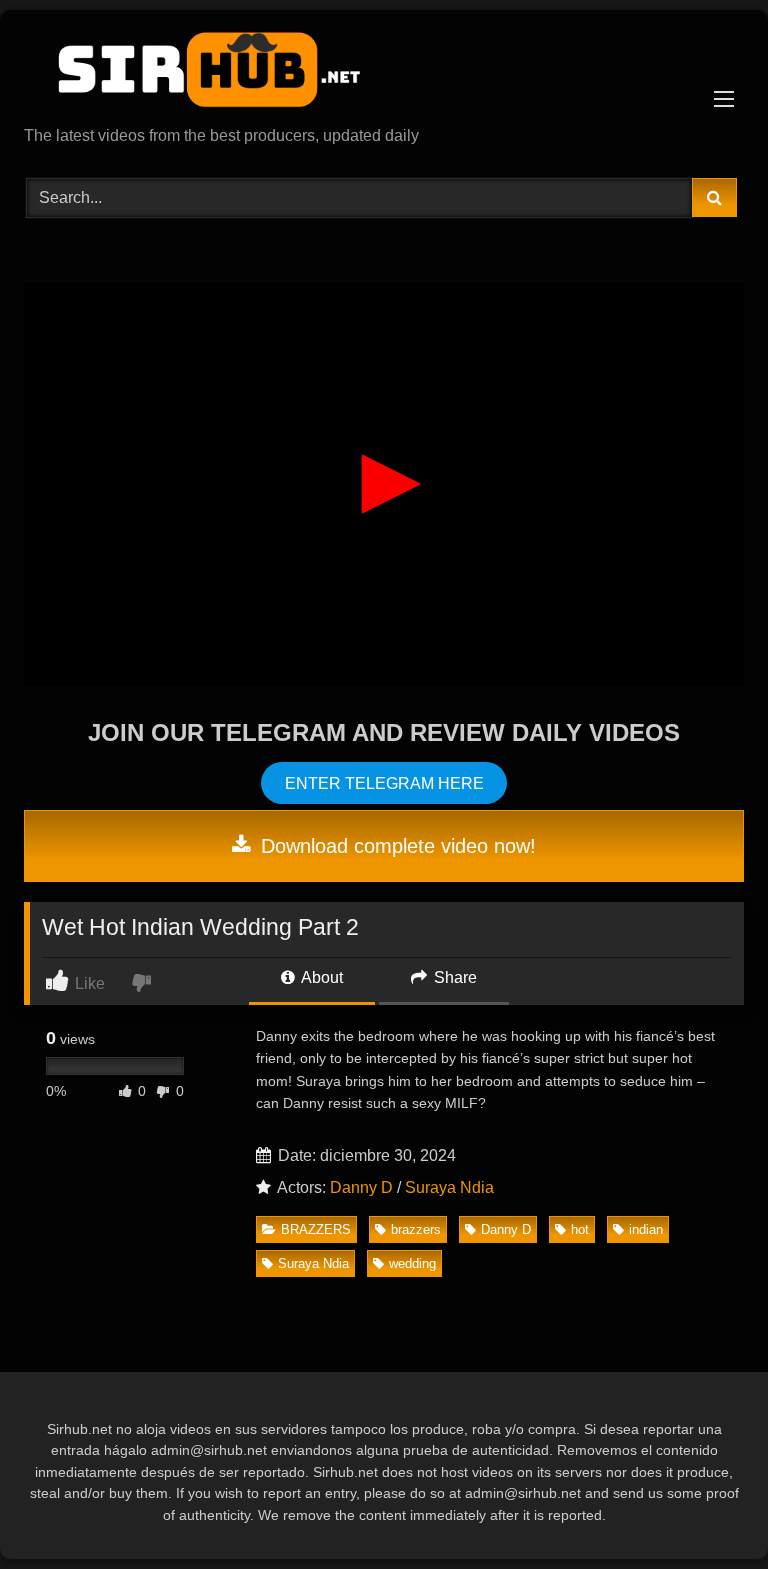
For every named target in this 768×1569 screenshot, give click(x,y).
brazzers (416, 1229)
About (320, 977)
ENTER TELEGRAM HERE (384, 782)
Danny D (361, 1187)
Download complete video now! (395, 846)
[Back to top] (706, 1509)
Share (453, 977)
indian (646, 1229)
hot (580, 1229)
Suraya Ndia (449, 1187)
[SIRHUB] (384, 75)
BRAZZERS (316, 1229)
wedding (412, 1263)
